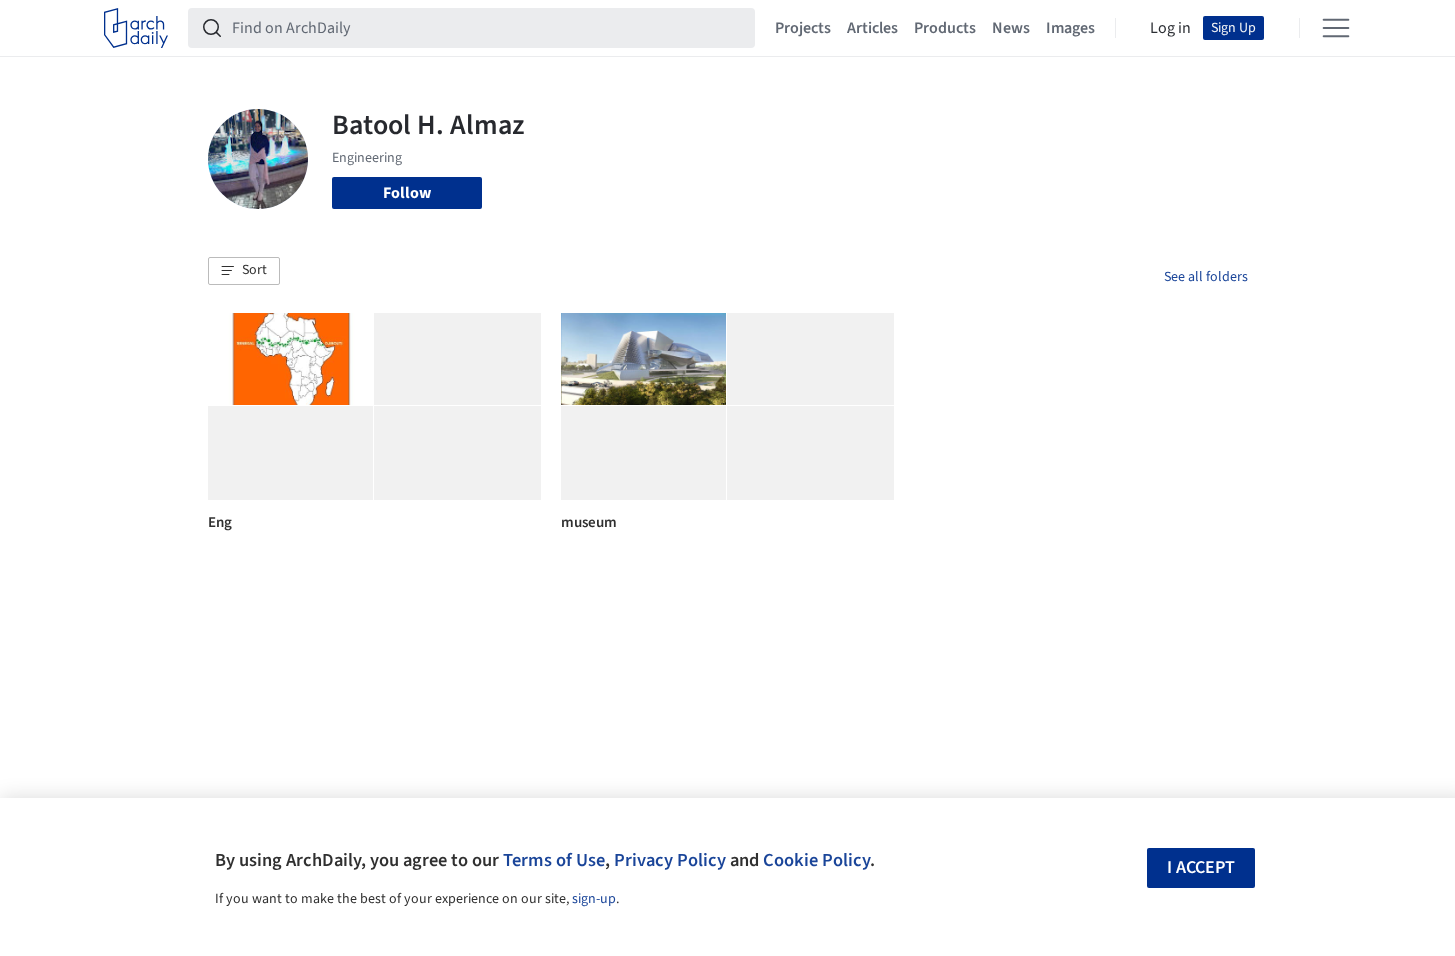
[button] (244, 271)
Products (945, 28)
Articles (872, 28)
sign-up (594, 899)
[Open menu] (1336, 28)
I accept (1201, 867)
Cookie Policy (816, 860)
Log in (1170, 28)
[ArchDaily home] (136, 28)
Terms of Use (554, 860)
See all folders (1206, 277)
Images (1070, 28)
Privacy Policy (670, 860)
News (1011, 28)
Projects (803, 28)
